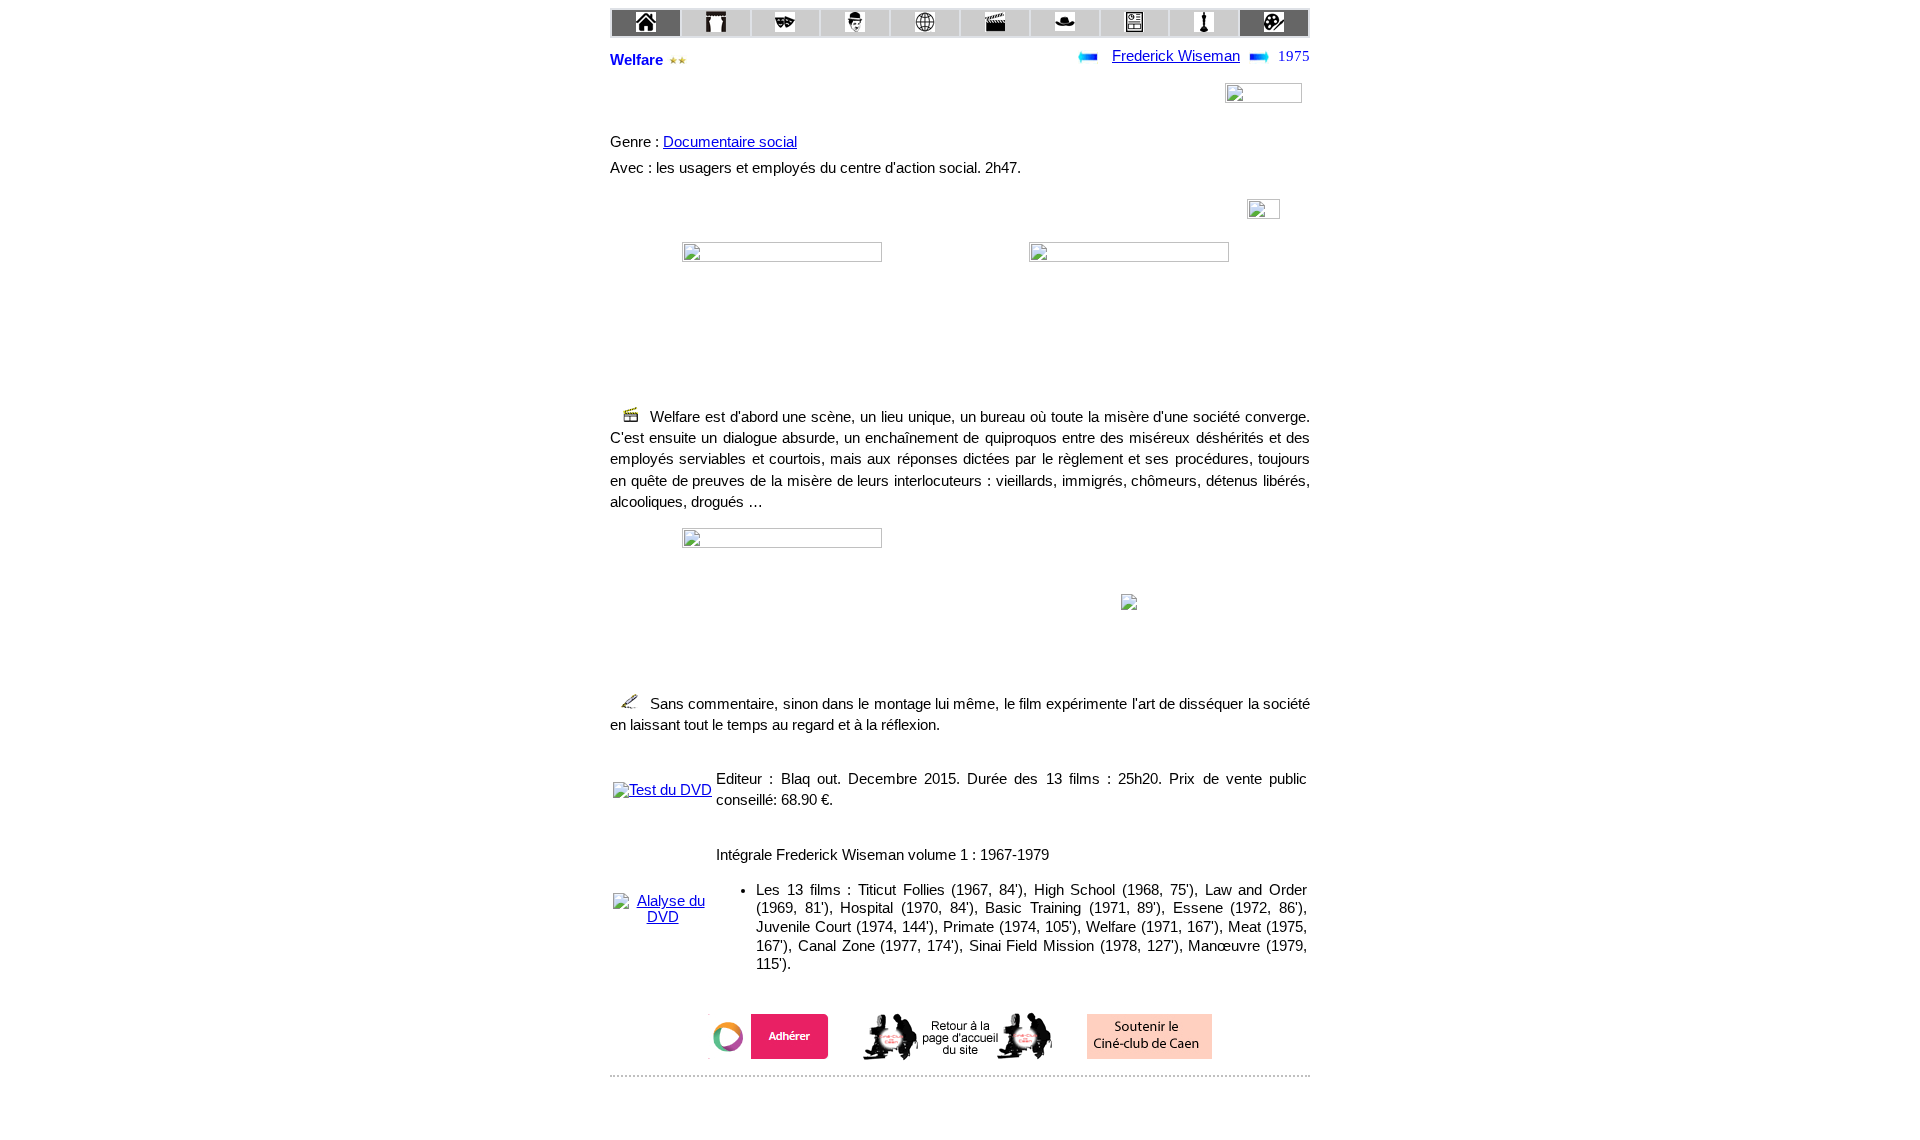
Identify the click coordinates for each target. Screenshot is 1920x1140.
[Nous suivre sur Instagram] (998, 1103)
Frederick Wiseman (1176, 56)
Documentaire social (730, 142)
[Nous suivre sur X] (960, 1103)
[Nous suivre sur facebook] (922, 1103)
